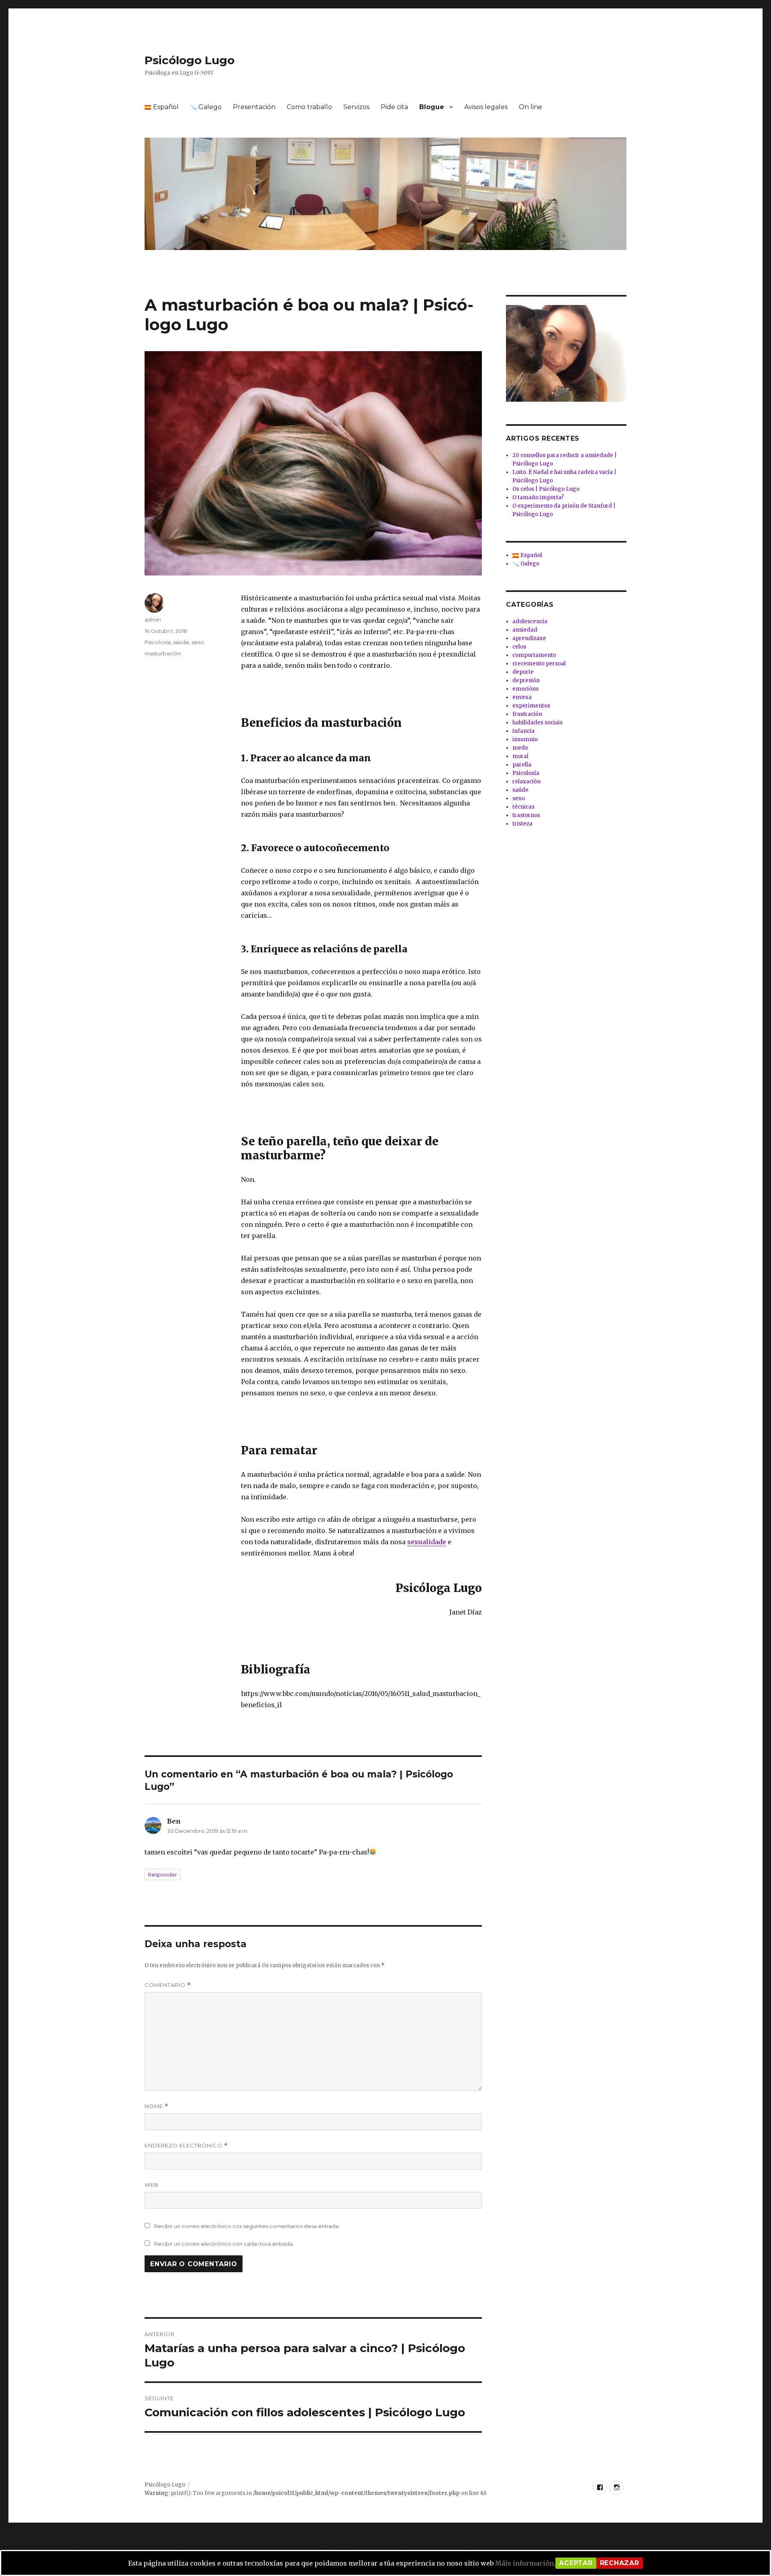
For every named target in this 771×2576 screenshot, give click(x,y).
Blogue (432, 107)
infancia (523, 731)
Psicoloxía (158, 642)
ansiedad (525, 630)
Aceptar (576, 2563)
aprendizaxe (529, 638)
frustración (527, 714)
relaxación (526, 782)
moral (520, 756)
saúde (181, 642)
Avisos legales (486, 107)
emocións (525, 689)
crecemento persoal (539, 664)
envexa (522, 697)
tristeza (522, 824)
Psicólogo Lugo (190, 60)
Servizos (356, 107)
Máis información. (525, 2563)
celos (519, 647)
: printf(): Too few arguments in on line (315, 2493)
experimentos (531, 706)
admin (153, 620)
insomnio (525, 739)
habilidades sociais (537, 723)
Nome (156, 2106)
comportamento (534, 655)
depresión (526, 680)
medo (520, 748)
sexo (198, 642)
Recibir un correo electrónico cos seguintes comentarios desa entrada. (247, 2226)
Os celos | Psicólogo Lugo (546, 489)
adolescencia (530, 621)
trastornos (526, 815)
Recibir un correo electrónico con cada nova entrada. (224, 2244)
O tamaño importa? (538, 497)
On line (530, 107)
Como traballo (309, 107)
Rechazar (620, 2563)
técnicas (523, 807)
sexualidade (427, 1542)
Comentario (168, 1985)
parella (522, 765)
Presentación (254, 107)
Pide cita (394, 107)
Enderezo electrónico (186, 2146)
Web (152, 2185)
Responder (162, 1875)
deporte (523, 672)
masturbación (163, 653)
